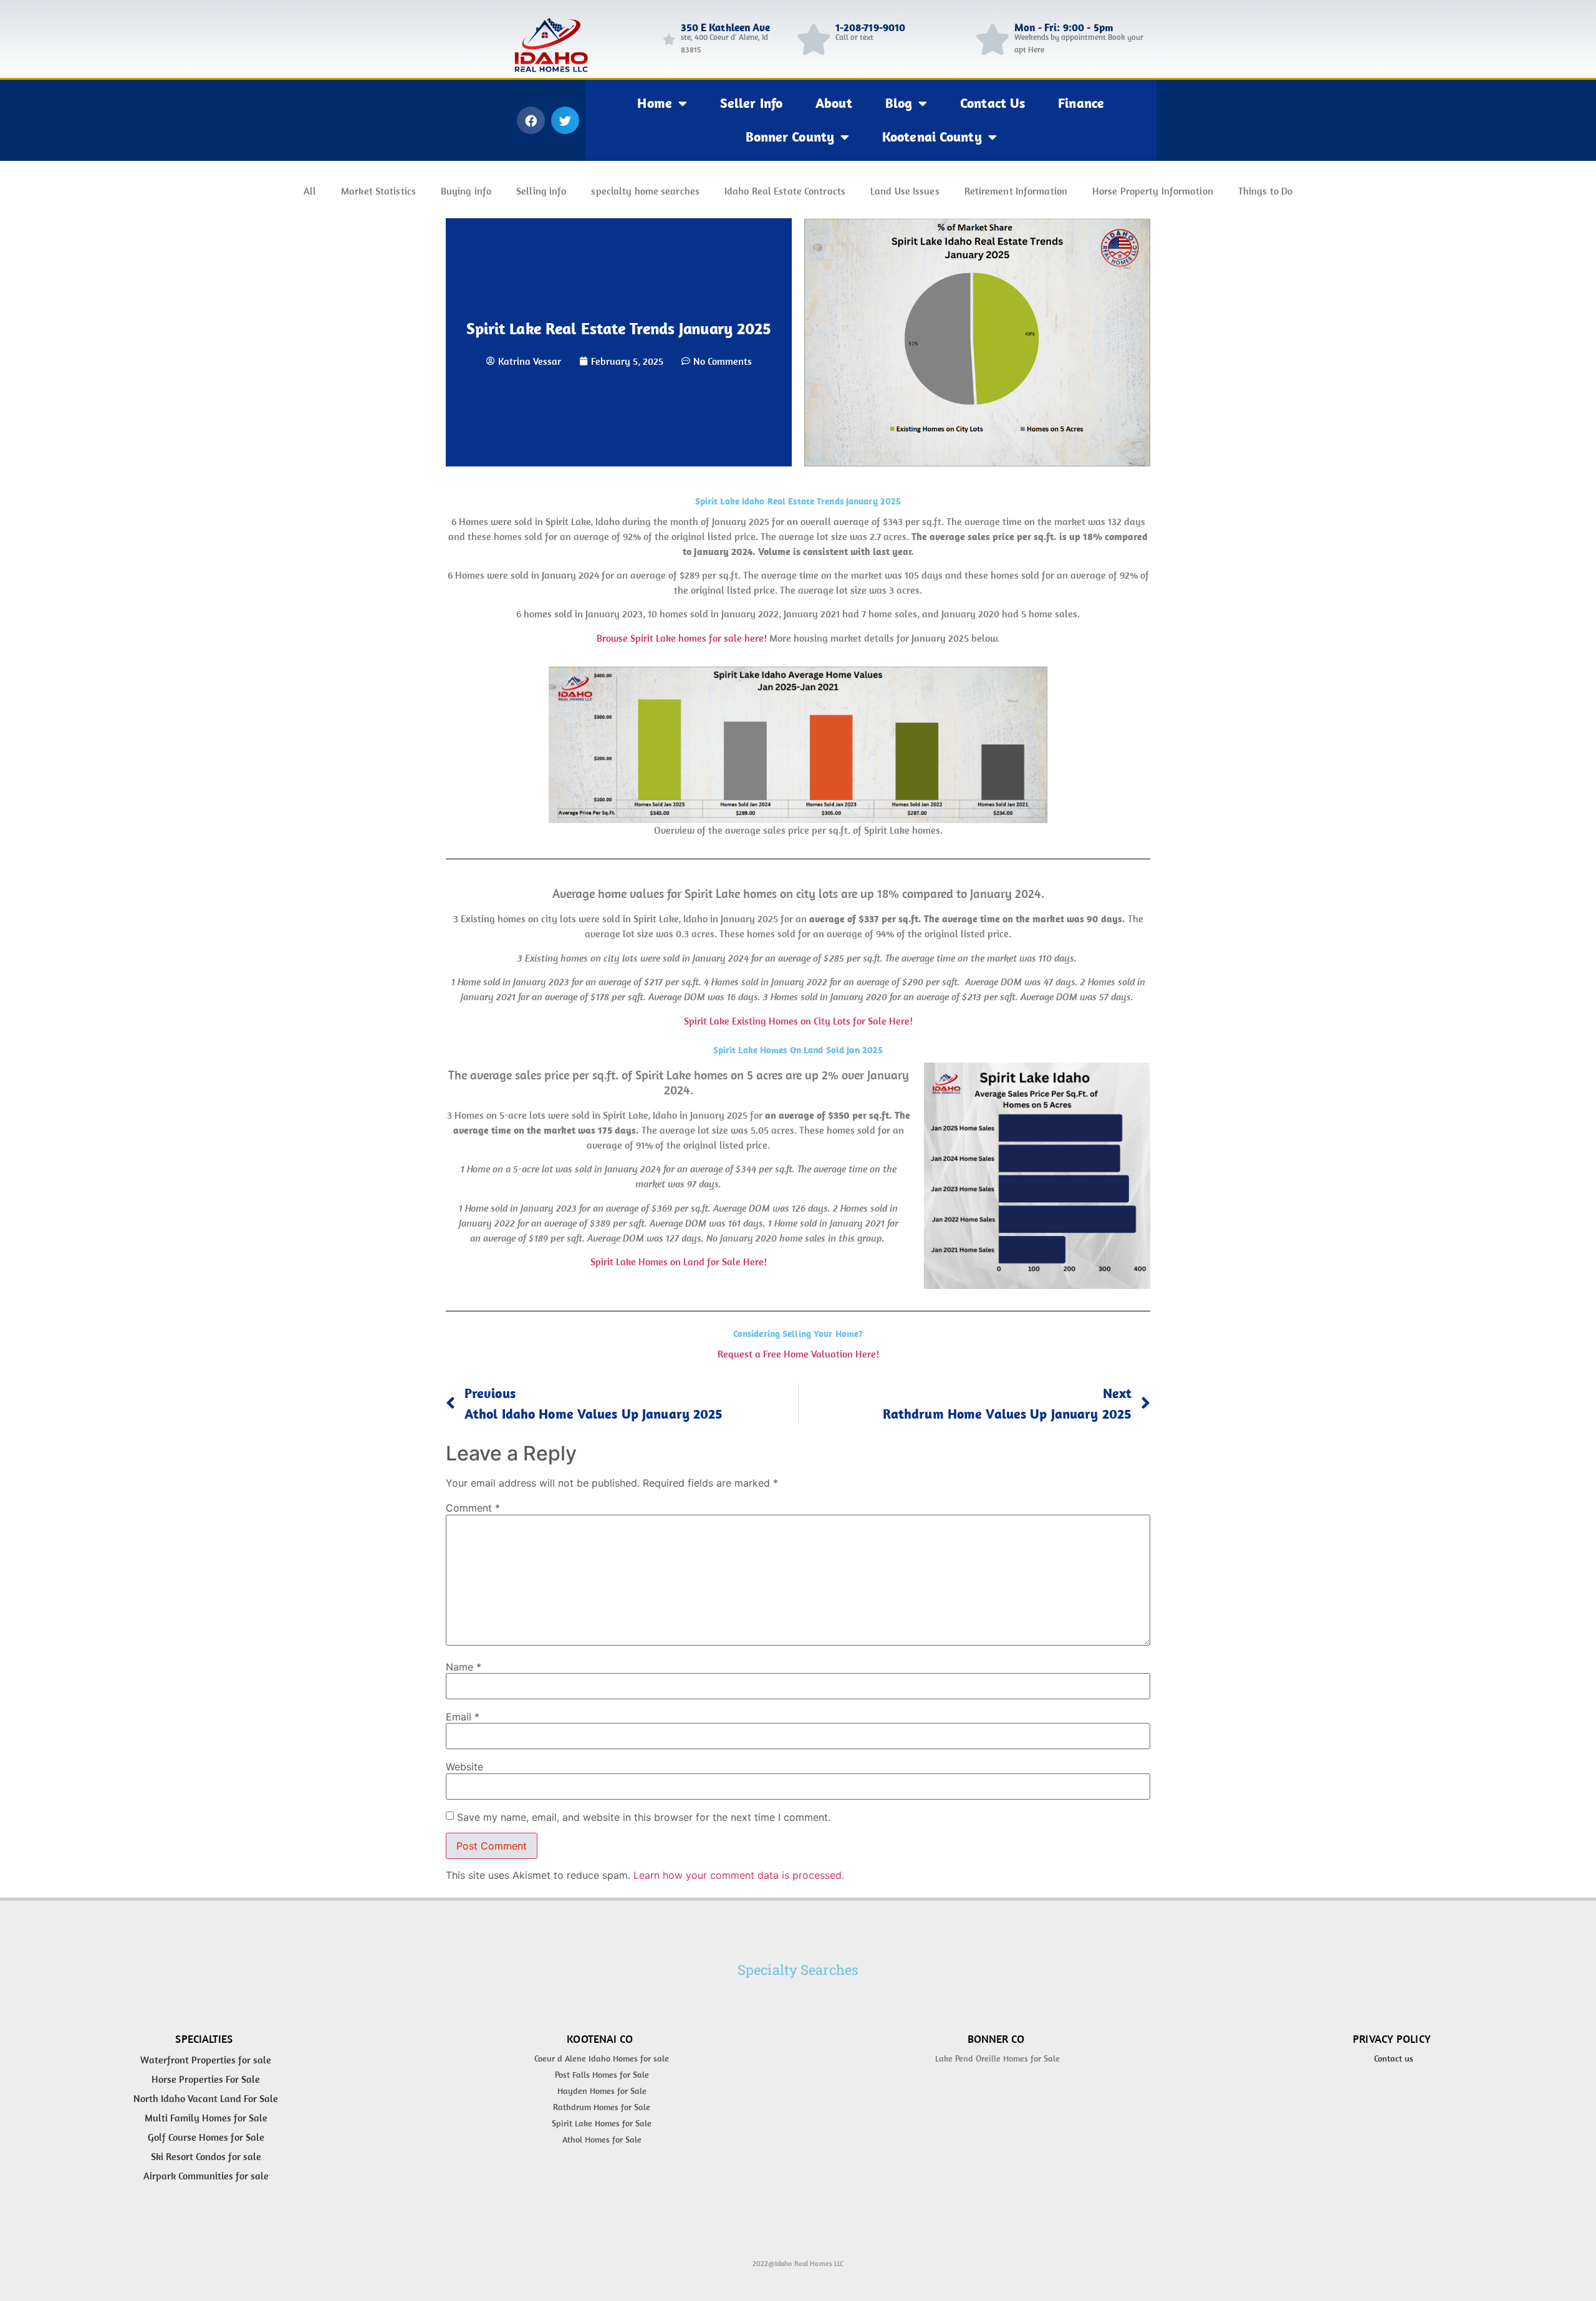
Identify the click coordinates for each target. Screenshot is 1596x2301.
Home (654, 103)
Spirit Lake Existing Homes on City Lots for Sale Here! (798, 1021)
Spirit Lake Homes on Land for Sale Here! (679, 1261)
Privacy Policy (1392, 2039)
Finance (1081, 103)
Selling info (541, 191)
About (834, 103)
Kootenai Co (600, 2039)
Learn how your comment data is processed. (739, 1875)
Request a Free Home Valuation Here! (798, 1354)
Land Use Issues (905, 191)
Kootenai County (932, 137)
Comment (473, 1508)
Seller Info (751, 103)
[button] (531, 120)
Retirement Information (1016, 191)
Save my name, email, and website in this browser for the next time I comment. (644, 1817)
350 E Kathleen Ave (726, 27)
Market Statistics (378, 191)
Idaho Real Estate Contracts (785, 191)
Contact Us (993, 103)
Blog (899, 103)
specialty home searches (645, 191)
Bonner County (790, 137)
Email (463, 1717)
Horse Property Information (1153, 191)
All (310, 191)
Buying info (466, 191)
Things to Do (1265, 191)
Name (464, 1667)
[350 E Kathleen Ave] (669, 39)
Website (464, 1767)
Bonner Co (996, 2039)
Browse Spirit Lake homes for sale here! (682, 638)
